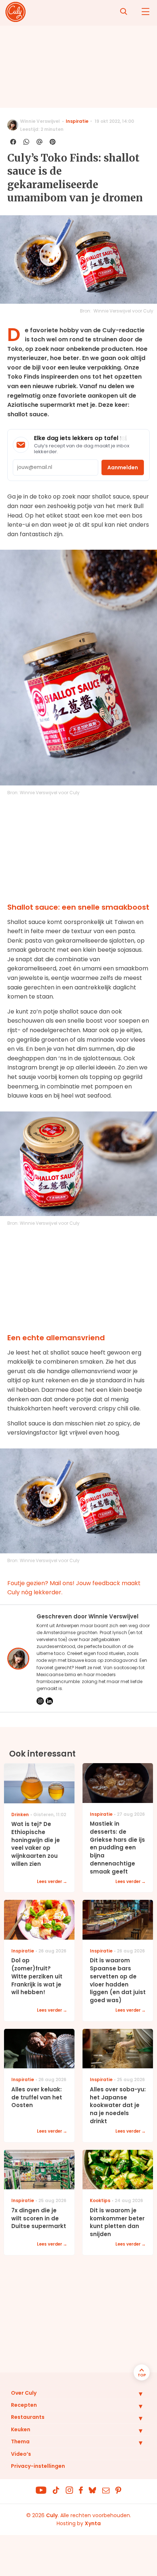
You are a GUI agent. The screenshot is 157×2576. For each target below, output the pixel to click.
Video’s (21, 2454)
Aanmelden (123, 467)
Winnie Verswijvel (40, 121)
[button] (135, 2394)
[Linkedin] (49, 1701)
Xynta (93, 2523)
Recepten (24, 2405)
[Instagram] (40, 1701)
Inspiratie (77, 121)
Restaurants (28, 2417)
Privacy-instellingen (38, 2466)
